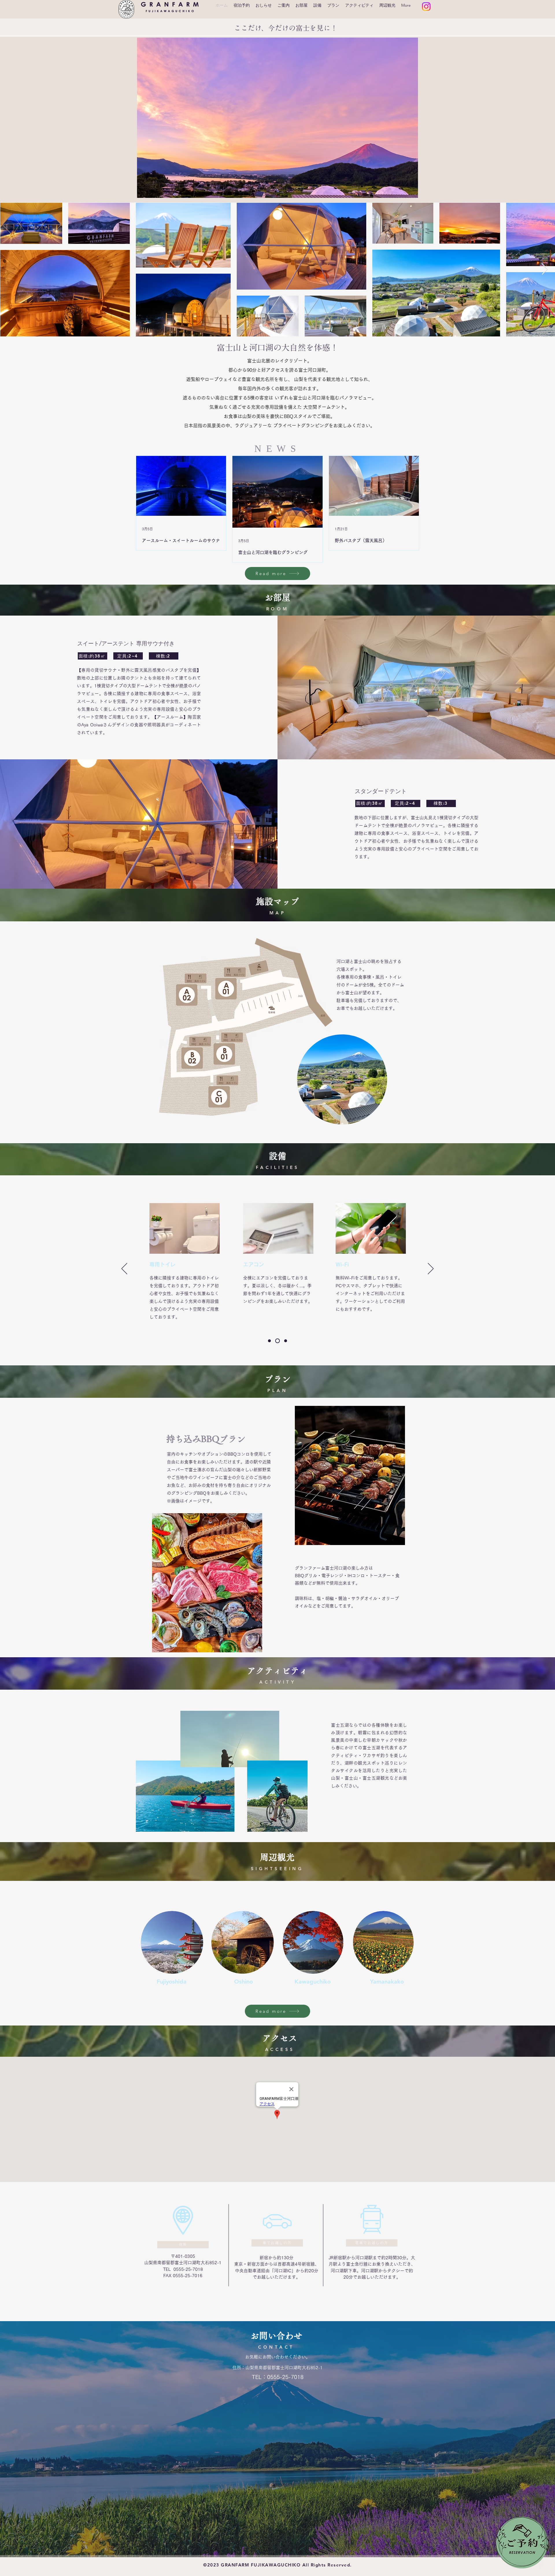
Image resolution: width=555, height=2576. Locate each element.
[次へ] (431, 1269)
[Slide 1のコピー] (278, 1341)
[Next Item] (545, 269)
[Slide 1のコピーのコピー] (286, 1341)
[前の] (124, 1269)
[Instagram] (426, 7)
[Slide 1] (270, 1341)
